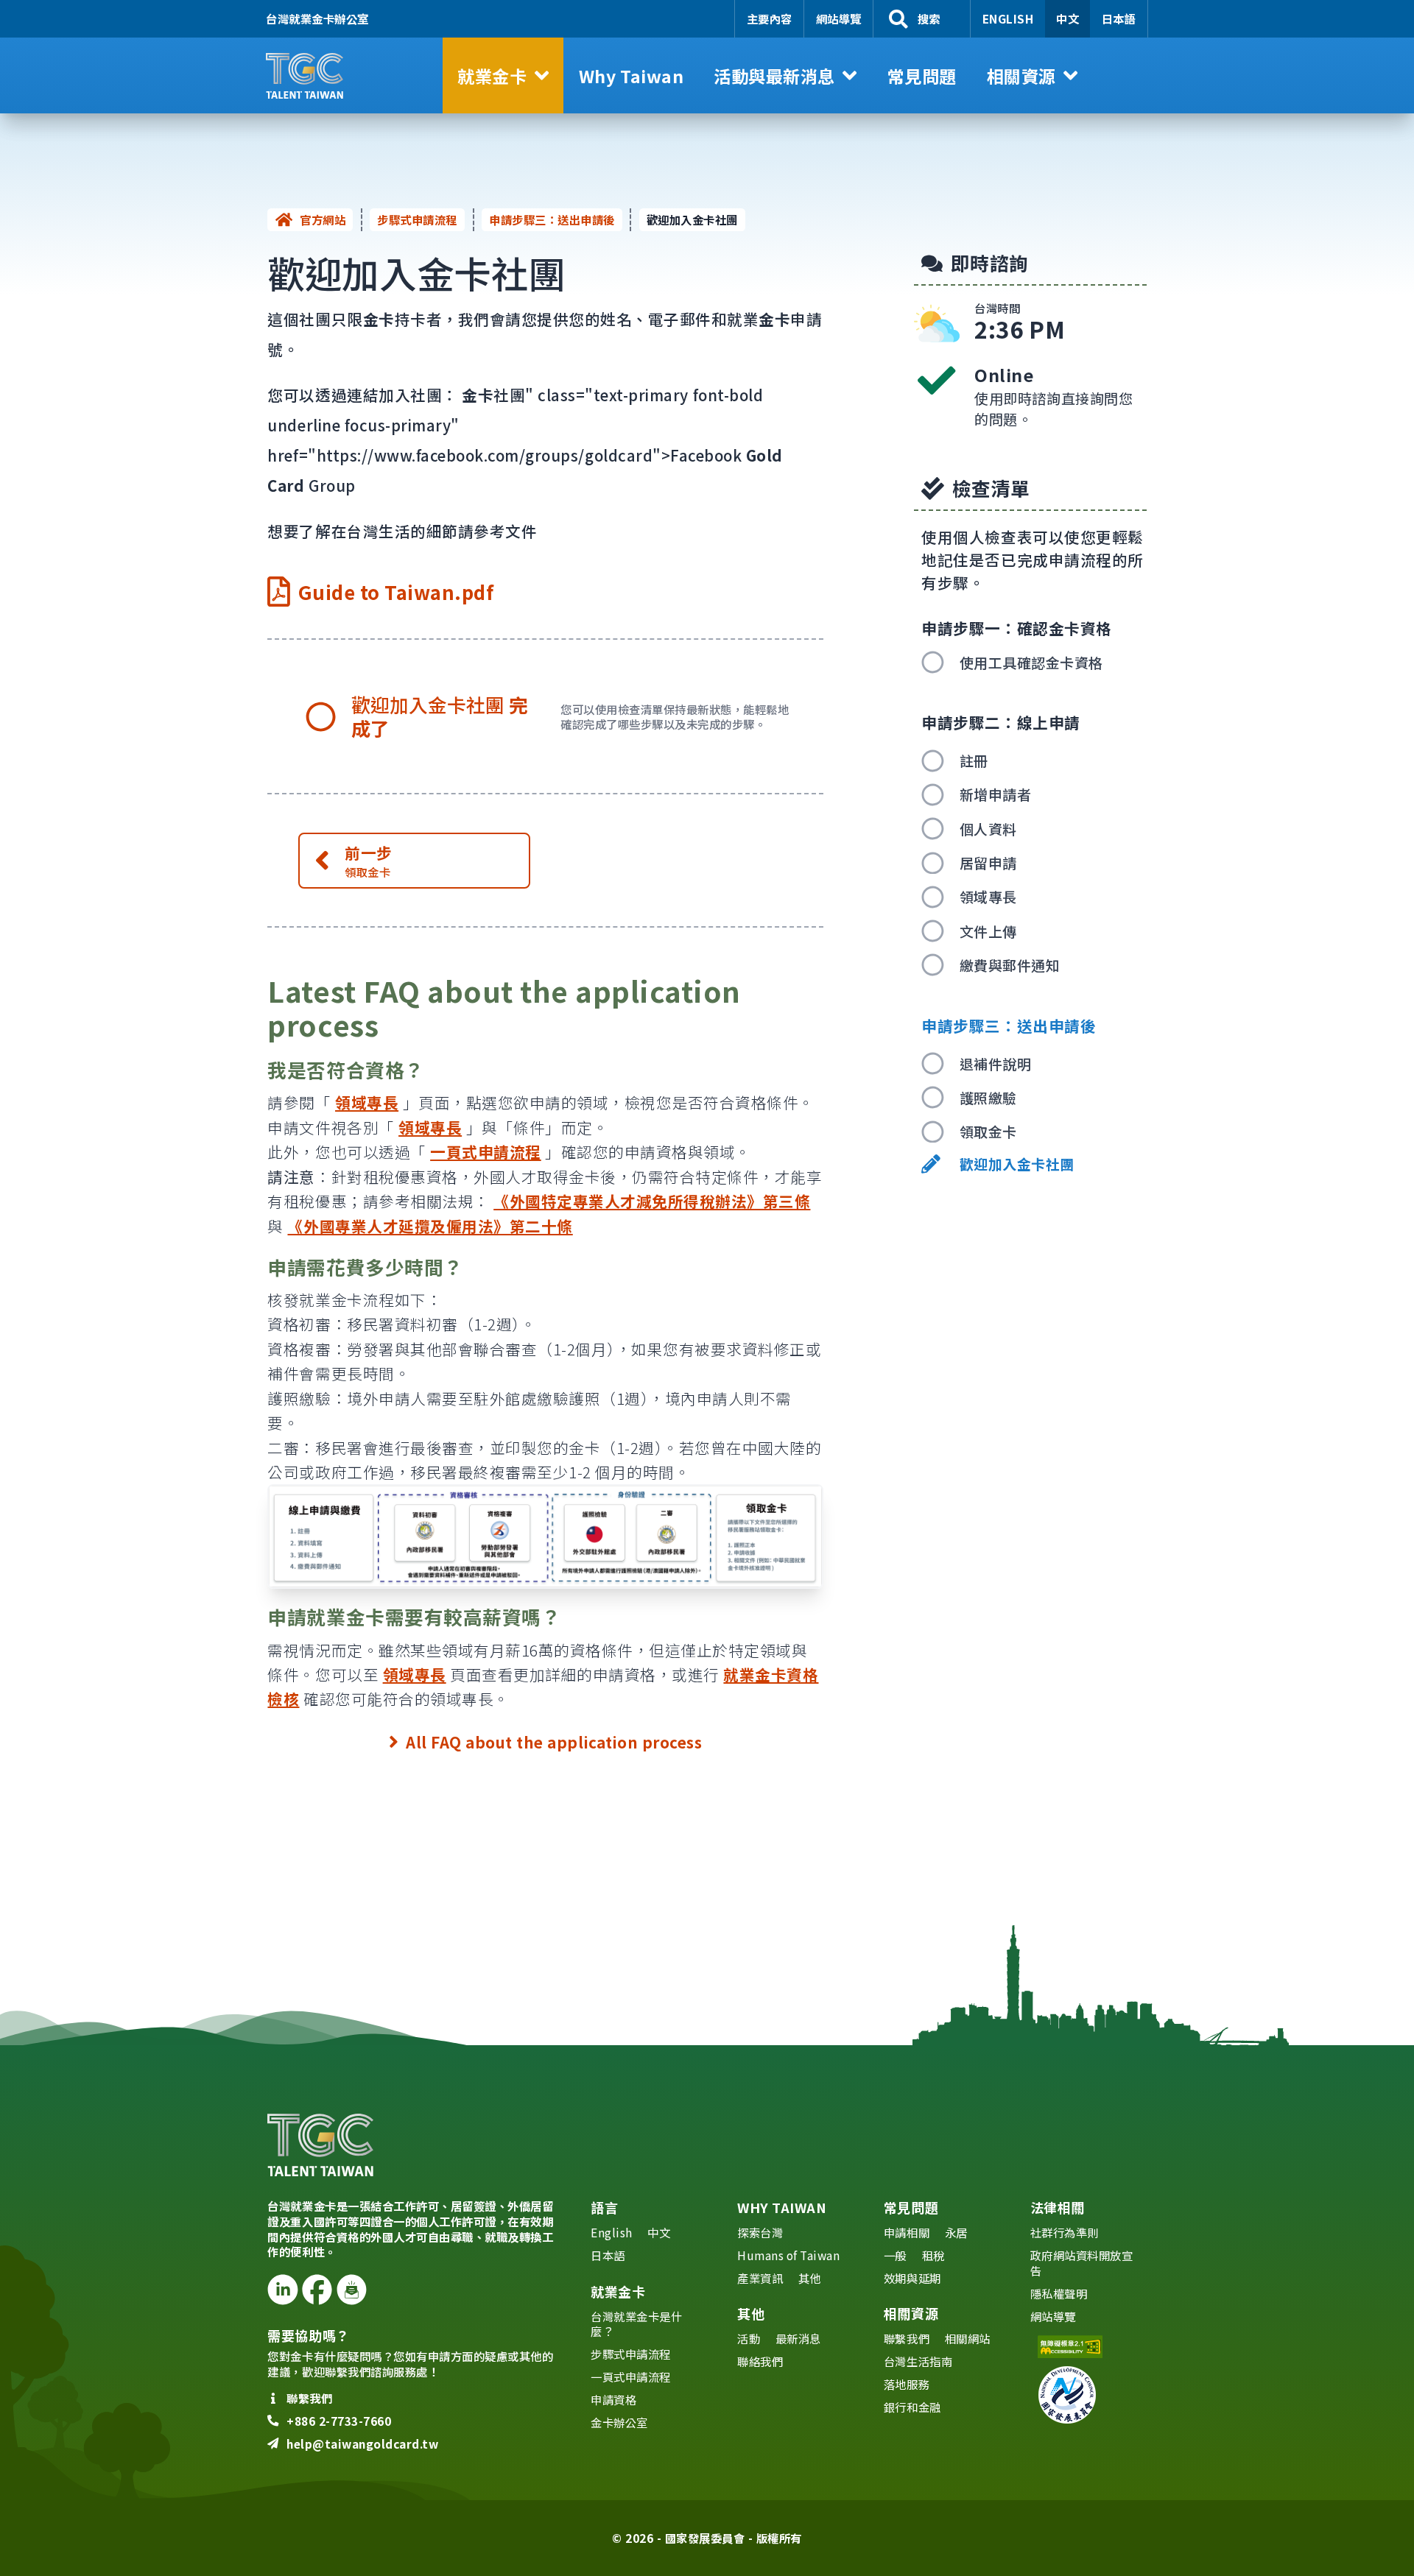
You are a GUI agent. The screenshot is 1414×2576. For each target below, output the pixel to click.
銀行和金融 (912, 2407)
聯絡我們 (760, 2361)
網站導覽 (839, 18)
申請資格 (613, 2399)
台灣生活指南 (918, 2361)
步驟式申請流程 (417, 219)
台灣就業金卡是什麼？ (636, 2324)
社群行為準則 (1065, 2232)
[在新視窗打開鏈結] (282, 2289)
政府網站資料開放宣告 (1082, 2263)
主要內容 (770, 18)
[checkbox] (1034, 662)
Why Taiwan (782, 2207)
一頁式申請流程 (486, 1151)
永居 (956, 2232)
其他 (810, 2278)
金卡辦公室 (619, 2422)
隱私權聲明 (1059, 2293)
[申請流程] (545, 1536)
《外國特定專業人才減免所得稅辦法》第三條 (652, 1201)
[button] (503, 75)
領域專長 (367, 1102)
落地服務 (907, 2384)
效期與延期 (912, 2278)
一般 (895, 2255)
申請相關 (907, 2232)
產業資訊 (760, 2278)
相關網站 (968, 2338)
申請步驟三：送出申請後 (552, 219)
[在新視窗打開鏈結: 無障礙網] (1088, 2347)
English (1008, 18)
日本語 (1119, 18)
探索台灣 (760, 2232)
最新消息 (798, 2338)
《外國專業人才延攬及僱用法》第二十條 (430, 1226)
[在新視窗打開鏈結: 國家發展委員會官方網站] (1088, 2395)
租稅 (933, 2255)
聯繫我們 (907, 2338)
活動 (749, 2338)
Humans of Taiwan (788, 2255)
